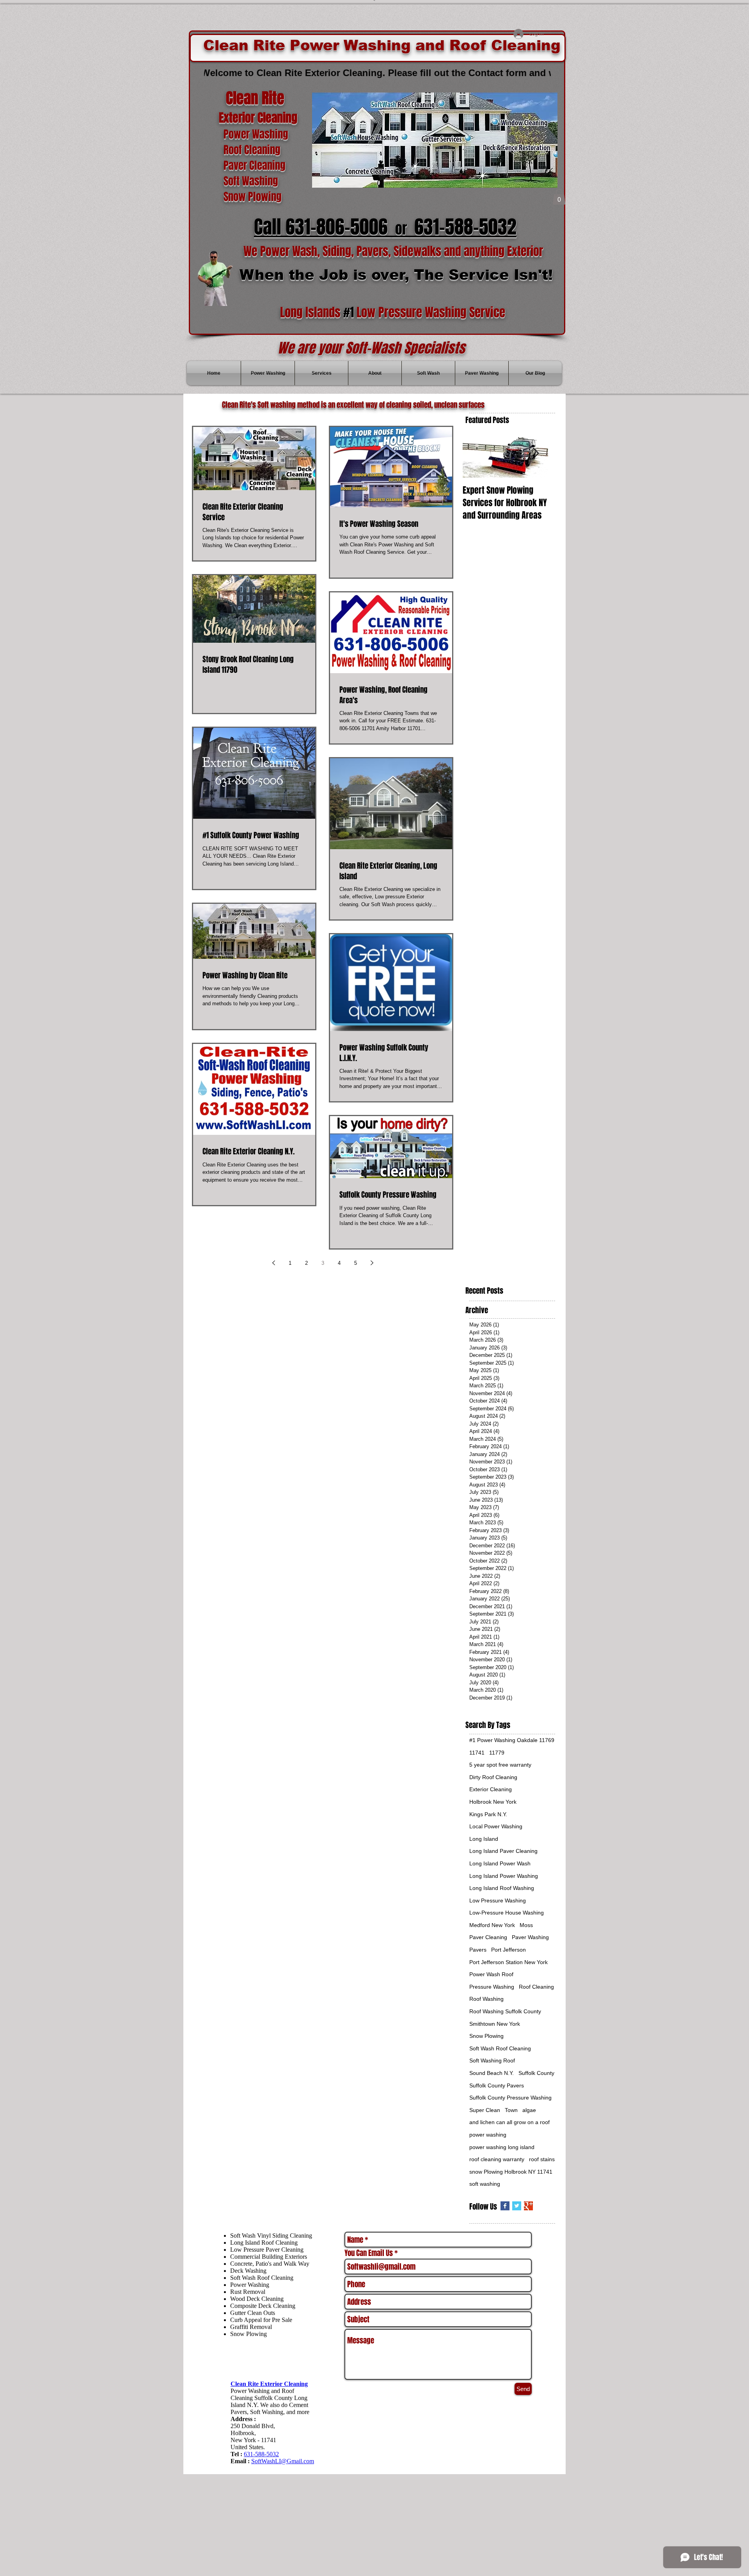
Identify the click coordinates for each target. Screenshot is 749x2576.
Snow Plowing (486, 2036)
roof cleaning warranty (497, 2159)
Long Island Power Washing (504, 1876)
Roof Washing (486, 1999)
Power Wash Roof (491, 1974)
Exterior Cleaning (491, 1789)
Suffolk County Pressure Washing (510, 2098)
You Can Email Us (369, 2253)
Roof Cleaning (536, 1987)
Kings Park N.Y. (488, 1814)
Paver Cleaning (488, 1937)
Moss (526, 1925)
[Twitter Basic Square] (517, 2206)
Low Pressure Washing (498, 1900)
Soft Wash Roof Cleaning (500, 2048)
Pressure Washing (492, 1987)
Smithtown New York (495, 2024)
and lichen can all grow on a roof (509, 2122)
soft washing (485, 2184)
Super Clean (485, 2110)
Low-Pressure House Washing (507, 1913)
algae (529, 2110)
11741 (477, 1753)
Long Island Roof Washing (502, 1888)
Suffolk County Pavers (497, 2085)
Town (511, 2110)
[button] (559, 197)
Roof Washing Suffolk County (505, 2011)
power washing (488, 2135)
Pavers (478, 1950)
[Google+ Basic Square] (528, 2206)
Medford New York (492, 1925)
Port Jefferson (509, 1950)
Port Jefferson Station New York (509, 1962)
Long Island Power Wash (500, 1863)
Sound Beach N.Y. (492, 2073)
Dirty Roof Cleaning (493, 1777)
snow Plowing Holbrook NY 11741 (511, 2172)
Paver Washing (530, 1937)
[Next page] (372, 1263)
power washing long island (502, 2147)
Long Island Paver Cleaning (503, 1851)
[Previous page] (273, 1263)
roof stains (542, 2159)
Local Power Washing (496, 1826)
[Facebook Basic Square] (505, 2206)
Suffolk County (536, 2073)
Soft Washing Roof (492, 2060)
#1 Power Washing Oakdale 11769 (512, 1740)
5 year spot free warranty (500, 1765)
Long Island (484, 1839)
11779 (497, 1753)
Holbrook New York (493, 1802)
